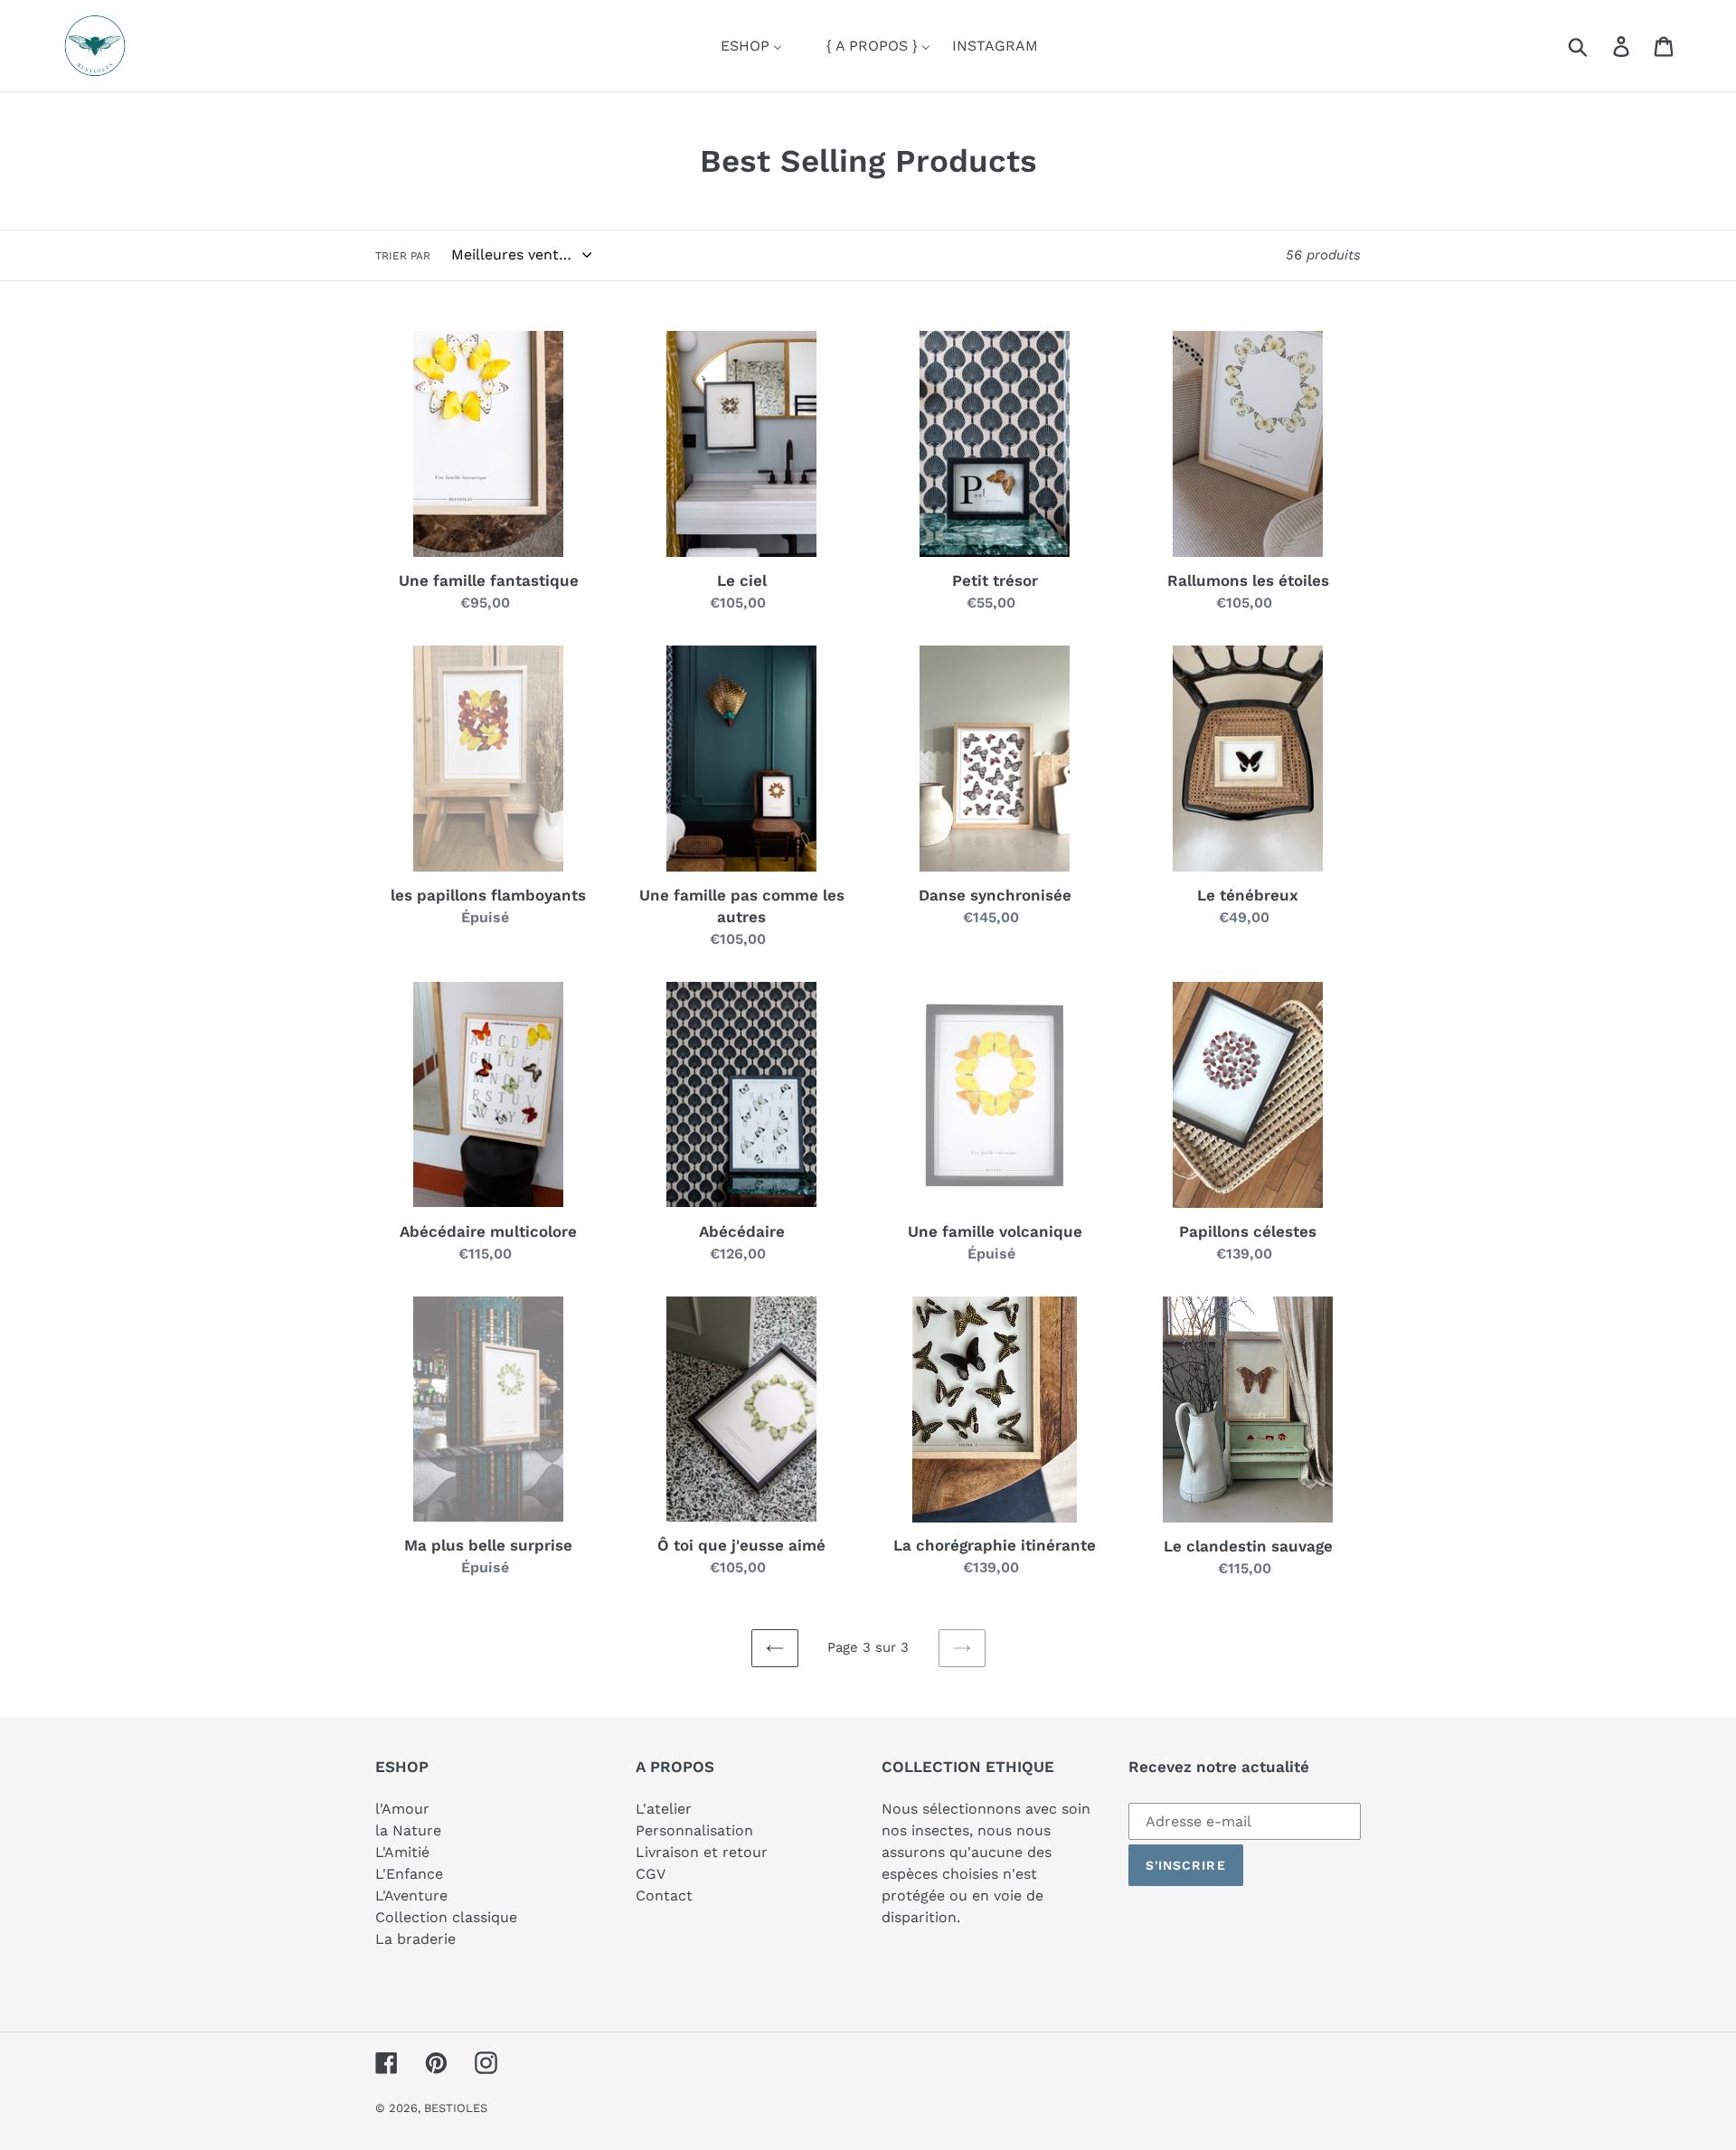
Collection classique (446, 1917)
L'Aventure (411, 1895)
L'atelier (664, 1809)
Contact (664, 1895)
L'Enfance (409, 1874)
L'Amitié (402, 1852)
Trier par (403, 256)
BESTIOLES (456, 2108)
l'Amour (402, 1809)
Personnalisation (694, 1830)
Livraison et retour (702, 1852)
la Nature (408, 1830)
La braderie (415, 1939)
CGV (651, 1874)
